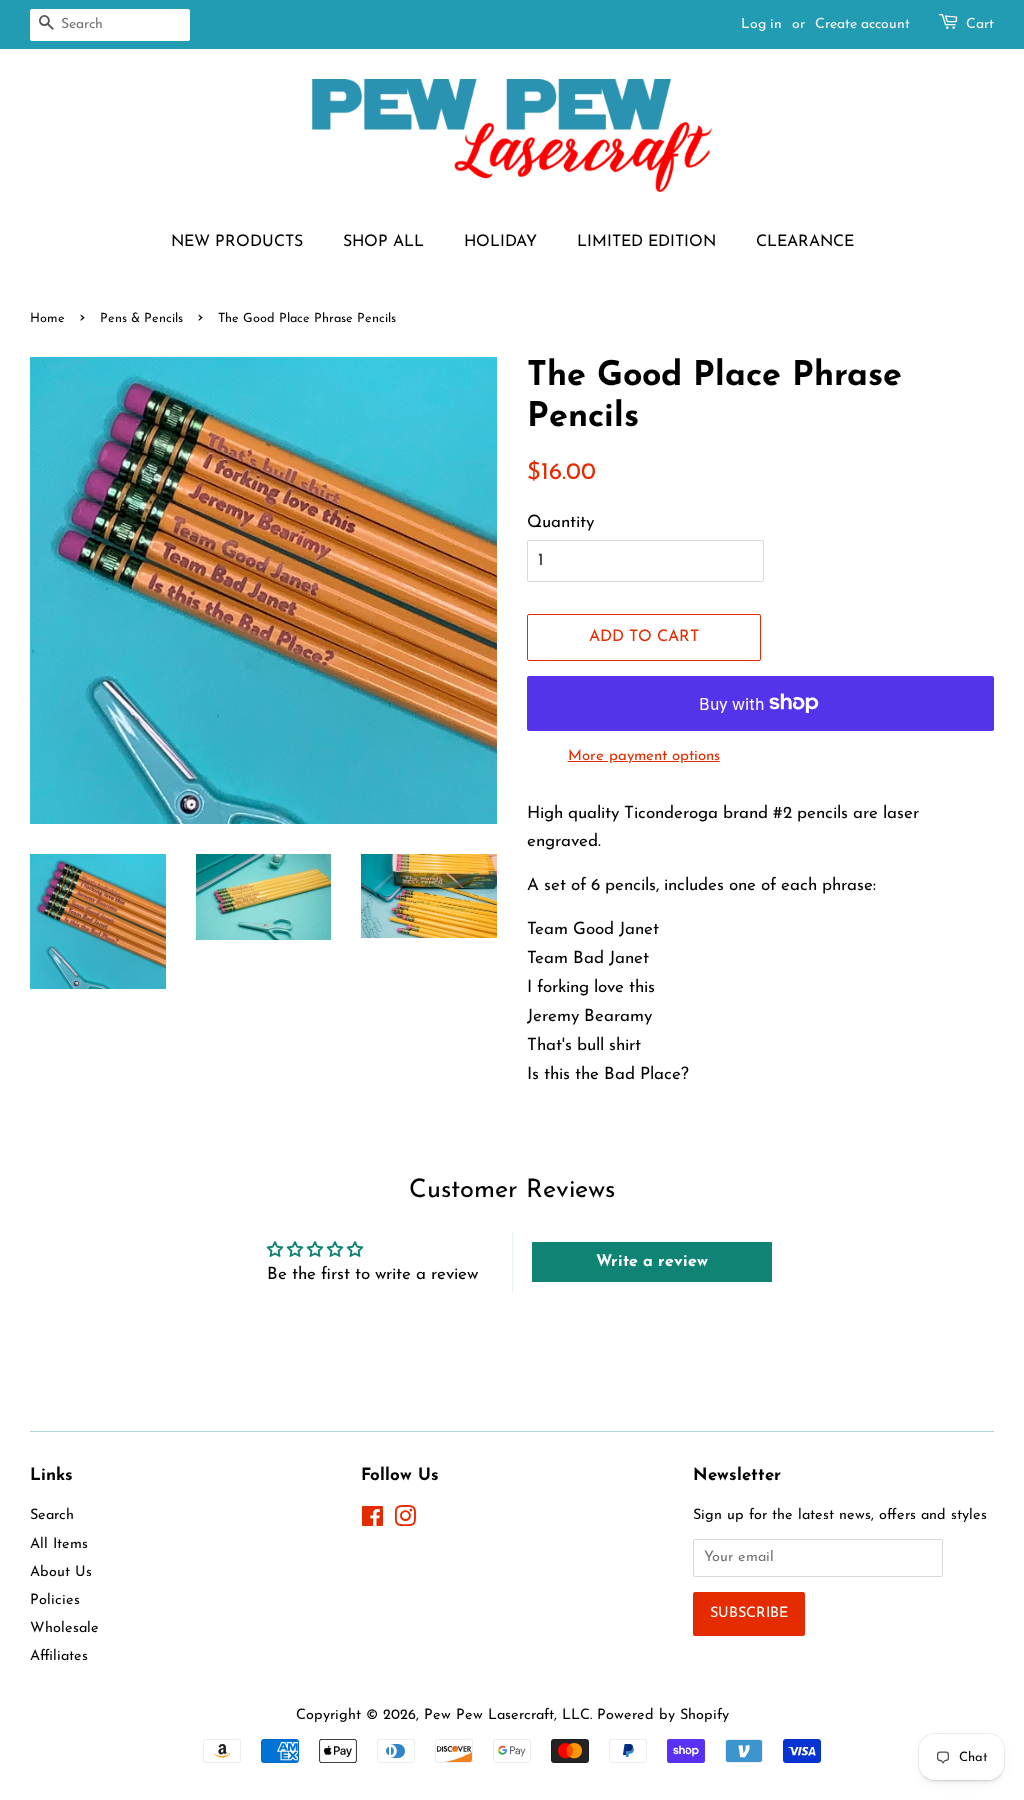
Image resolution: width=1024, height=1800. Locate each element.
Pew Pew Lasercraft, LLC (507, 1715)
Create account (862, 24)
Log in (761, 24)
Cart (980, 24)
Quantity (560, 522)
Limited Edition (646, 242)
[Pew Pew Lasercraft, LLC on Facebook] (372, 1521)
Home (47, 318)
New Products (237, 242)
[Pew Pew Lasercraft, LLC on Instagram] (405, 1521)
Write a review (652, 1262)
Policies (55, 1600)
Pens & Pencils (141, 318)
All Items (59, 1544)
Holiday (500, 242)
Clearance (805, 242)
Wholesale (64, 1628)
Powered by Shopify (663, 1715)
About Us (61, 1572)
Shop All (383, 242)
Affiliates (59, 1656)
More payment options (644, 756)
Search (52, 1515)
